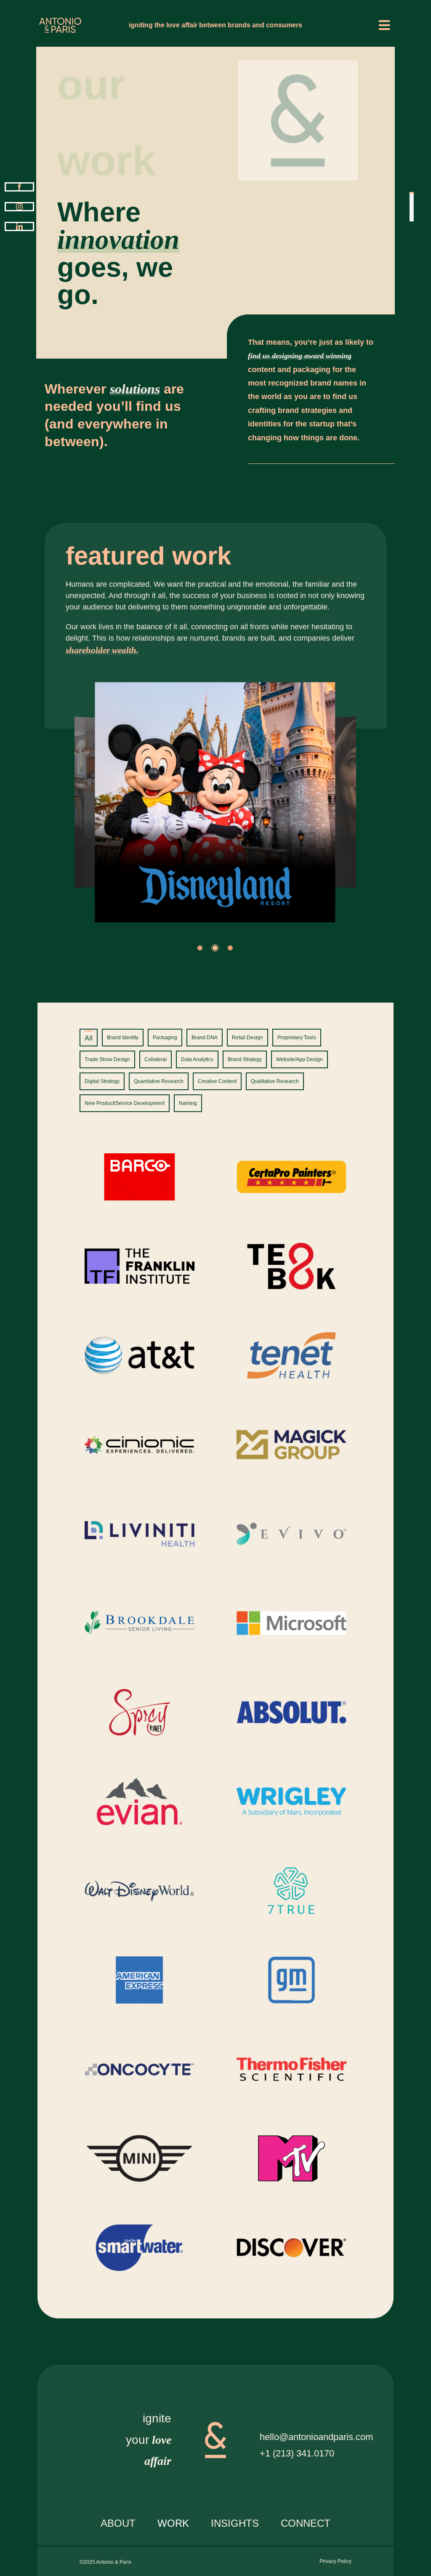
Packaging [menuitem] (165, 1038)
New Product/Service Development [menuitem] (125, 1103)
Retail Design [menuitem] (247, 1038)
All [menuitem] (89, 1038)
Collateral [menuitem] (156, 1059)
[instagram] (19, 207)
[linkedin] (19, 226)
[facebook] (19, 187)
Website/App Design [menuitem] (299, 1059)
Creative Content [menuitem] (217, 1081)
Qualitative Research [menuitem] (275, 1081)
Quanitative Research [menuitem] (159, 1081)
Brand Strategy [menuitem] (245, 1059)
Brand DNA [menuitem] (205, 1038)
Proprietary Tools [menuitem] (297, 1038)
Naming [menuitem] (188, 1103)
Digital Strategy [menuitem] (102, 1081)
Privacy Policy (335, 2561)
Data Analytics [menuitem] (197, 1059)
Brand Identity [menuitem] (123, 1038)
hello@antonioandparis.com (316, 2437)
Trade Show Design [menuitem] (107, 1059)
